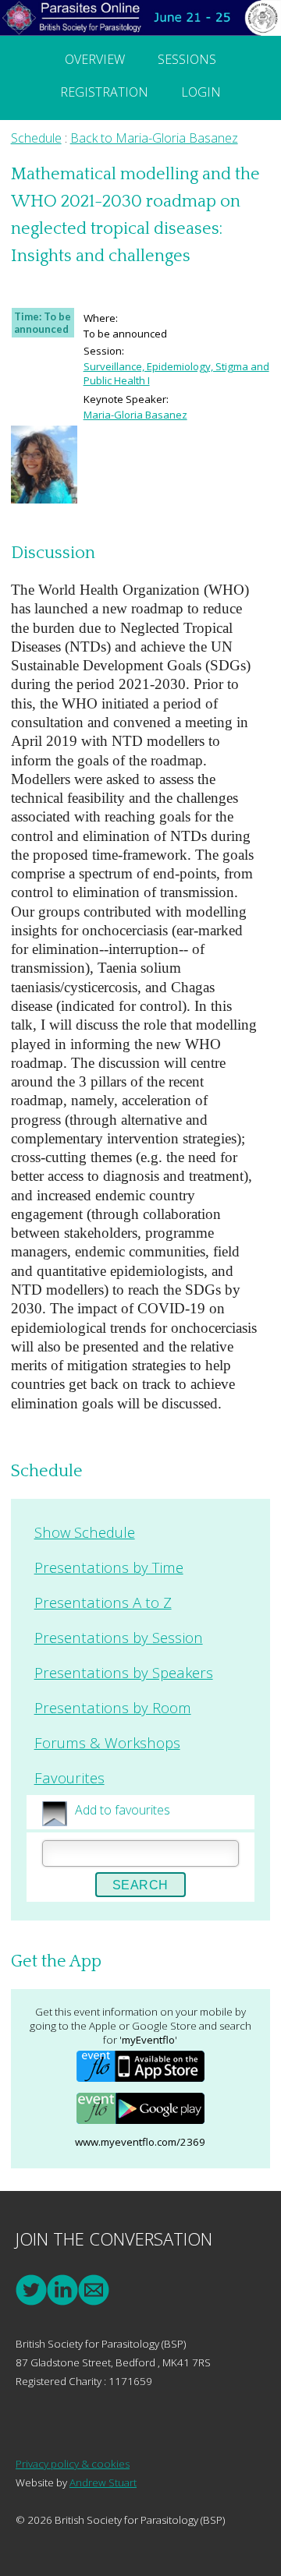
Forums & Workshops (107, 1742)
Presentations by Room (113, 1707)
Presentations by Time (109, 1567)
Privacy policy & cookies (73, 2464)
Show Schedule (85, 1532)
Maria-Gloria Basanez (135, 415)
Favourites (69, 1777)
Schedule (36, 138)
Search (140, 1885)
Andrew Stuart (103, 2482)
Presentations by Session (119, 1637)
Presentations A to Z (103, 1602)
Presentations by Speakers (124, 1672)
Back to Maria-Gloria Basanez (154, 138)
